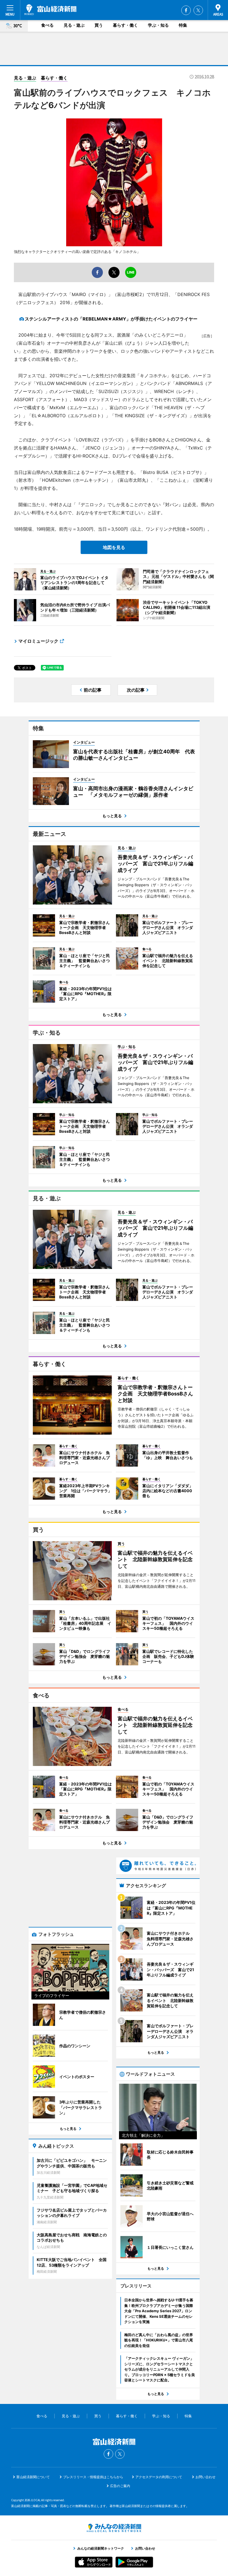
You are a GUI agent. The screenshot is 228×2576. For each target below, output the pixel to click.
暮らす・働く (125, 25)
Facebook (186, 10)
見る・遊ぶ (74, 25)
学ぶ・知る (158, 25)
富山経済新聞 (50, 10)
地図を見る (114, 547)
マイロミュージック (38, 641)
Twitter (198, 10)
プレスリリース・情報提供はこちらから (93, 2477)
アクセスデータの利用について (159, 2477)
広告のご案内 (120, 2486)
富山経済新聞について (33, 2477)
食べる (47, 25)
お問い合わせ (205, 2477)
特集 (183, 25)
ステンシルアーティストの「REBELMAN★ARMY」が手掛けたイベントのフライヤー (111, 319)
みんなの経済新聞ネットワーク (114, 2528)
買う (99, 25)
